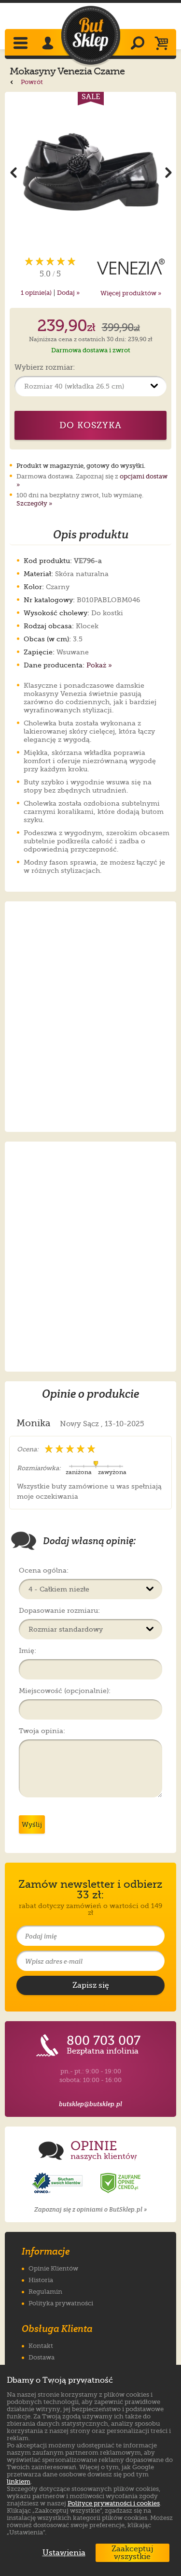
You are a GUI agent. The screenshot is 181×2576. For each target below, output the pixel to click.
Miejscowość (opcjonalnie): (65, 1691)
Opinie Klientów (53, 2268)
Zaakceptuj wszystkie (132, 2553)
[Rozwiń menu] (21, 44)
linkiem (19, 2482)
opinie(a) (36, 293)
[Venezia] (131, 267)
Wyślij (32, 1824)
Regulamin (45, 2292)
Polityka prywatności (61, 2303)
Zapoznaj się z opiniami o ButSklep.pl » (90, 2209)
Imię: (28, 1650)
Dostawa (42, 2357)
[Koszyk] (164, 44)
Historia (41, 2280)
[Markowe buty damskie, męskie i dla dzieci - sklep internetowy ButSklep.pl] (91, 36)
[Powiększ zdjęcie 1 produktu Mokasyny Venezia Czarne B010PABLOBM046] (90, 172)
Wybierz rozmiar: (45, 368)
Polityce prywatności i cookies (114, 2503)
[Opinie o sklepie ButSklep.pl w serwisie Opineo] (58, 2183)
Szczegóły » (34, 503)
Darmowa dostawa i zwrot (91, 350)
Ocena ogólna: (44, 1570)
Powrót (31, 82)
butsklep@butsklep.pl (90, 2104)
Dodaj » (68, 293)
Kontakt (41, 2346)
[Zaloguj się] (49, 44)
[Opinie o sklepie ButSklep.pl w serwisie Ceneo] (121, 2183)
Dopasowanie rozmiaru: (59, 1610)
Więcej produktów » (131, 293)
